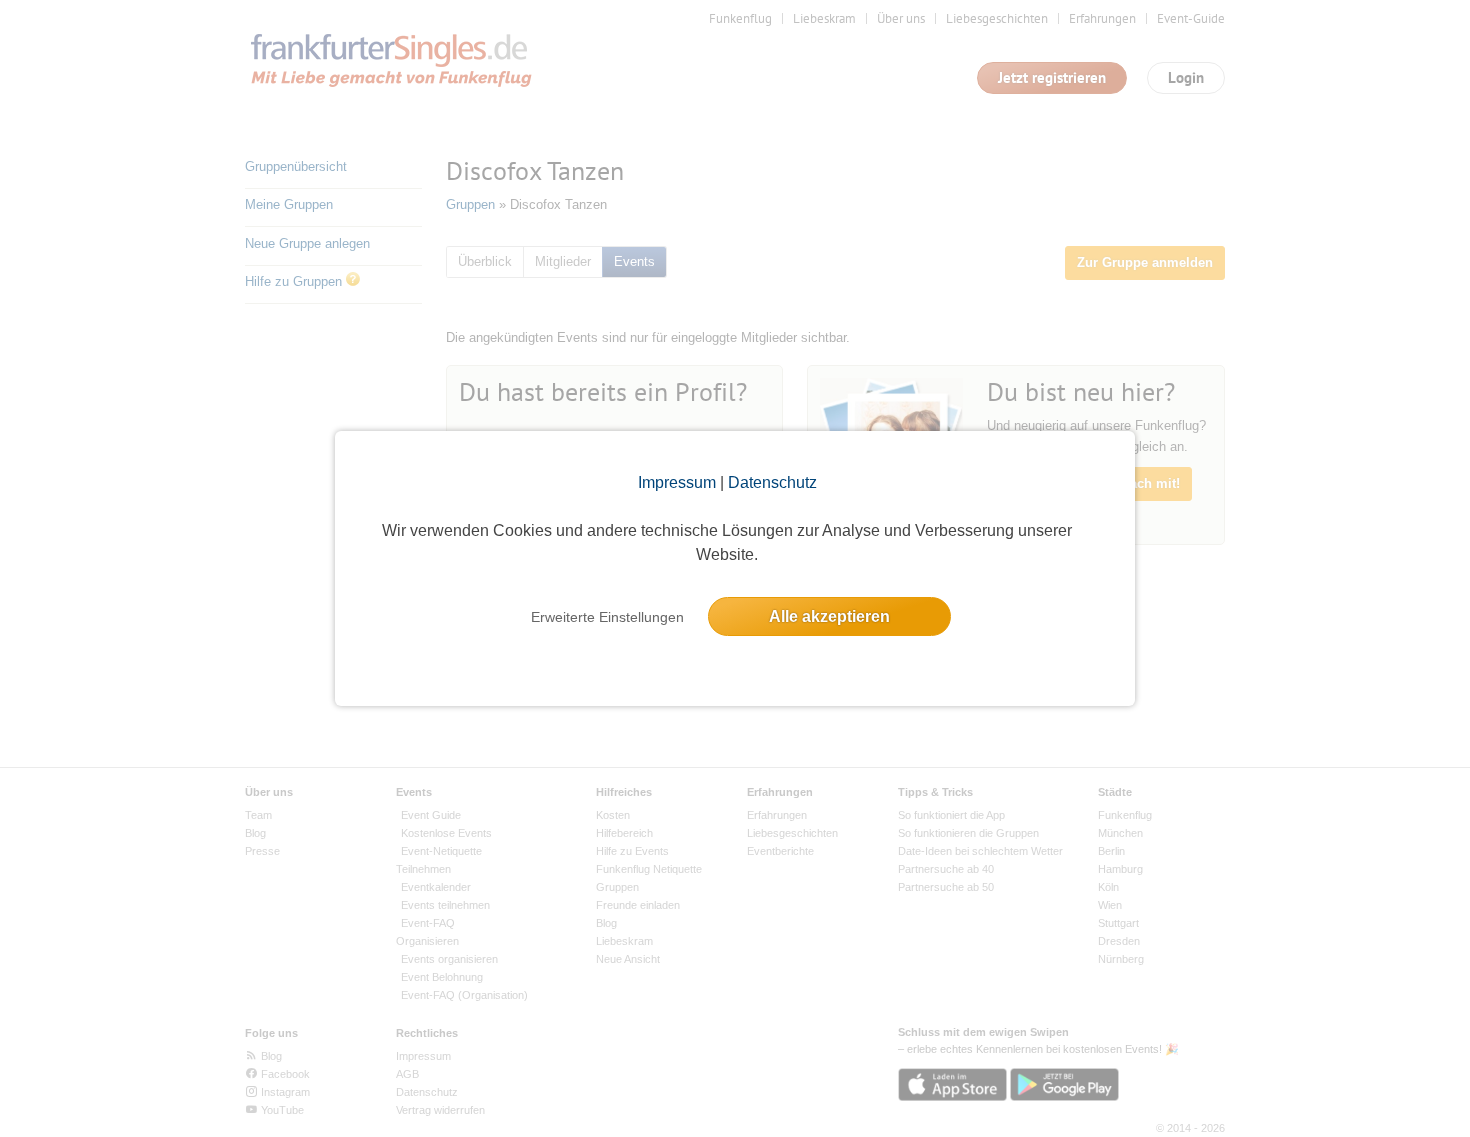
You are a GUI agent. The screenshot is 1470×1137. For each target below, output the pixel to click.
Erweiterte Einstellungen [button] (607, 617)
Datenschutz (772, 482)
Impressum (677, 482)
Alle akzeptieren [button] (829, 616)
